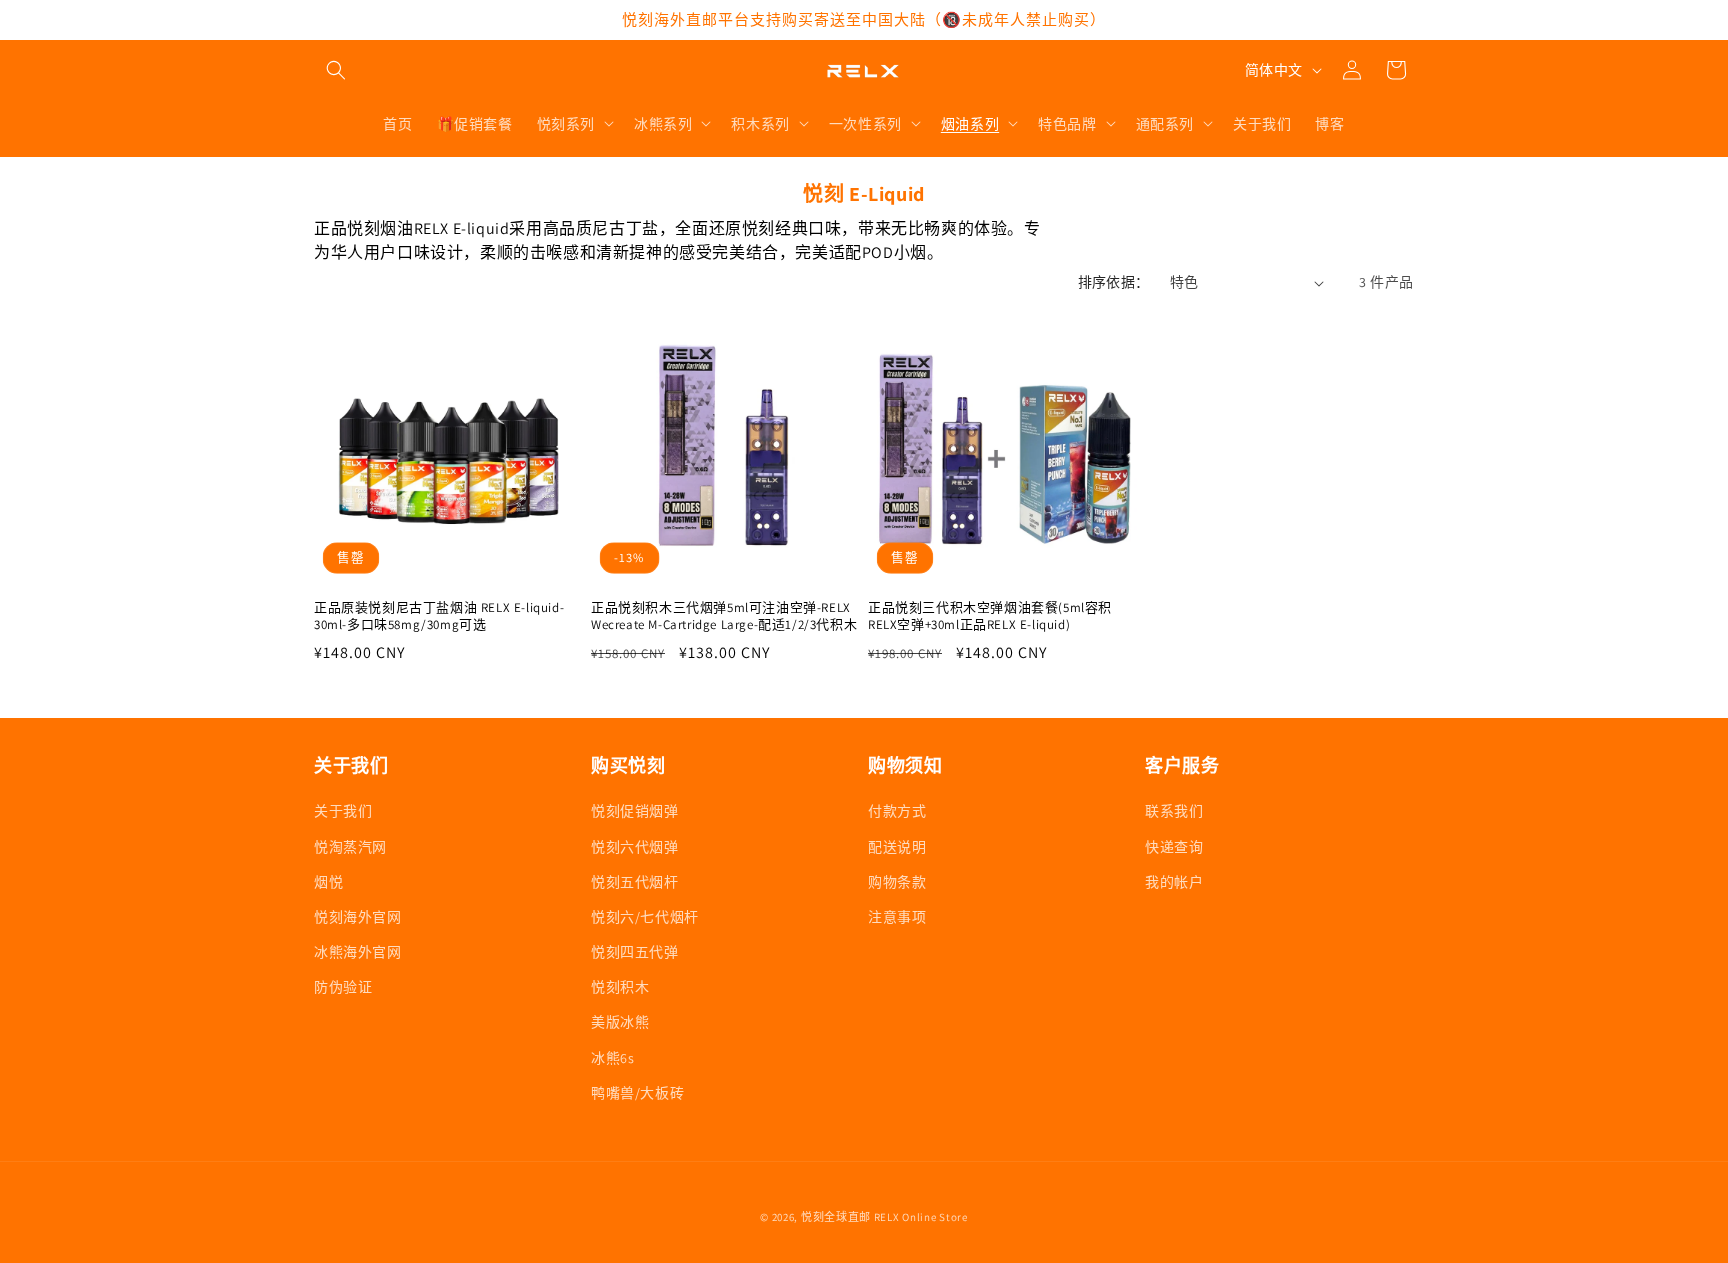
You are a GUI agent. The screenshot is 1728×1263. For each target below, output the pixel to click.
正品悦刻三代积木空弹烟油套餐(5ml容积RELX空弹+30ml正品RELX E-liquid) (990, 616)
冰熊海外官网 (358, 952)
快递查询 (1174, 847)
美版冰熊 (620, 1022)
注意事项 (897, 917)
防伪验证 (343, 987)
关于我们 (343, 811)
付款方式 (897, 811)
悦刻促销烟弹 (635, 811)
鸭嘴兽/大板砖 (637, 1093)
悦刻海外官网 (358, 917)
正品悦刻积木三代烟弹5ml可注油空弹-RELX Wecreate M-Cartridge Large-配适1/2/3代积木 (724, 616)
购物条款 (897, 882)
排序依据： (1114, 282)
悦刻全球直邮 (836, 1217)
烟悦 (328, 882)
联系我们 (1174, 811)
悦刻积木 (620, 987)
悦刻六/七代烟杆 (645, 917)
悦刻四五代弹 (635, 952)
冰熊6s (612, 1058)
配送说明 (897, 847)
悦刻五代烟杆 (635, 882)
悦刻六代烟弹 (635, 847)
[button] (336, 70)
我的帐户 (1174, 882)
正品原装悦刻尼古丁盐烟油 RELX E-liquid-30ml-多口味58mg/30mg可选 (439, 616)
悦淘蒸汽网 (350, 847)
